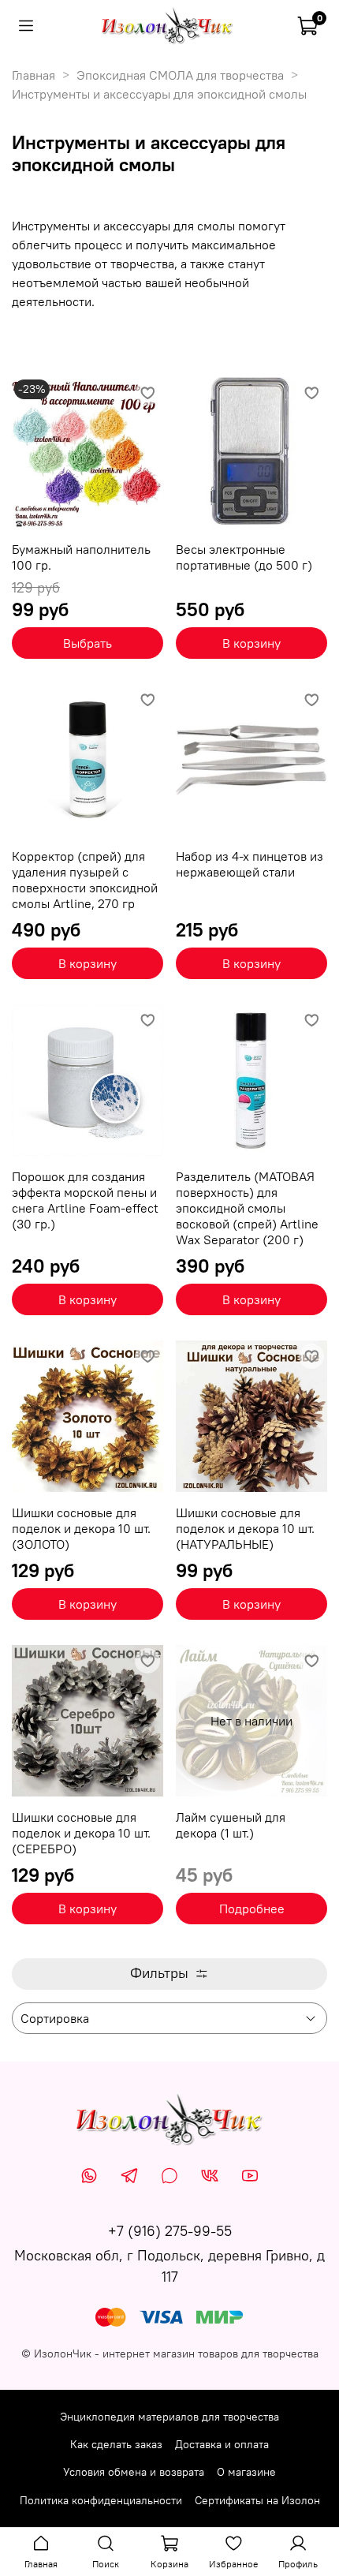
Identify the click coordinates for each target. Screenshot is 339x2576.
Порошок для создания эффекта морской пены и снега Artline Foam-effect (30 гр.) (85, 1200)
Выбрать (88, 643)
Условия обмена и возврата (134, 2472)
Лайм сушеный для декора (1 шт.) (231, 1825)
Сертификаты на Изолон (257, 2500)
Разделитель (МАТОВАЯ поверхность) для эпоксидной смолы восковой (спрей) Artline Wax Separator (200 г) (247, 1208)
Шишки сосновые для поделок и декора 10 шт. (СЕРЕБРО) (81, 1833)
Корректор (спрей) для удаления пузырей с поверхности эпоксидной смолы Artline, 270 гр (85, 880)
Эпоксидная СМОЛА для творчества (180, 75)
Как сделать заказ (116, 2444)
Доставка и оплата (222, 2444)
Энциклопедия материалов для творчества (169, 2417)
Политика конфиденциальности (101, 2500)
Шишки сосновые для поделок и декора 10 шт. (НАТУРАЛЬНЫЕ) (245, 1528)
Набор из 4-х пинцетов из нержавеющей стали (250, 864)
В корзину (251, 643)
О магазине (246, 2472)
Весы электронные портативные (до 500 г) (244, 557)
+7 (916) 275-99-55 (170, 2231)
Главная (34, 75)
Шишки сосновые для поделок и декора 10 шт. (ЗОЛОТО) (81, 1528)
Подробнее (252, 1909)
